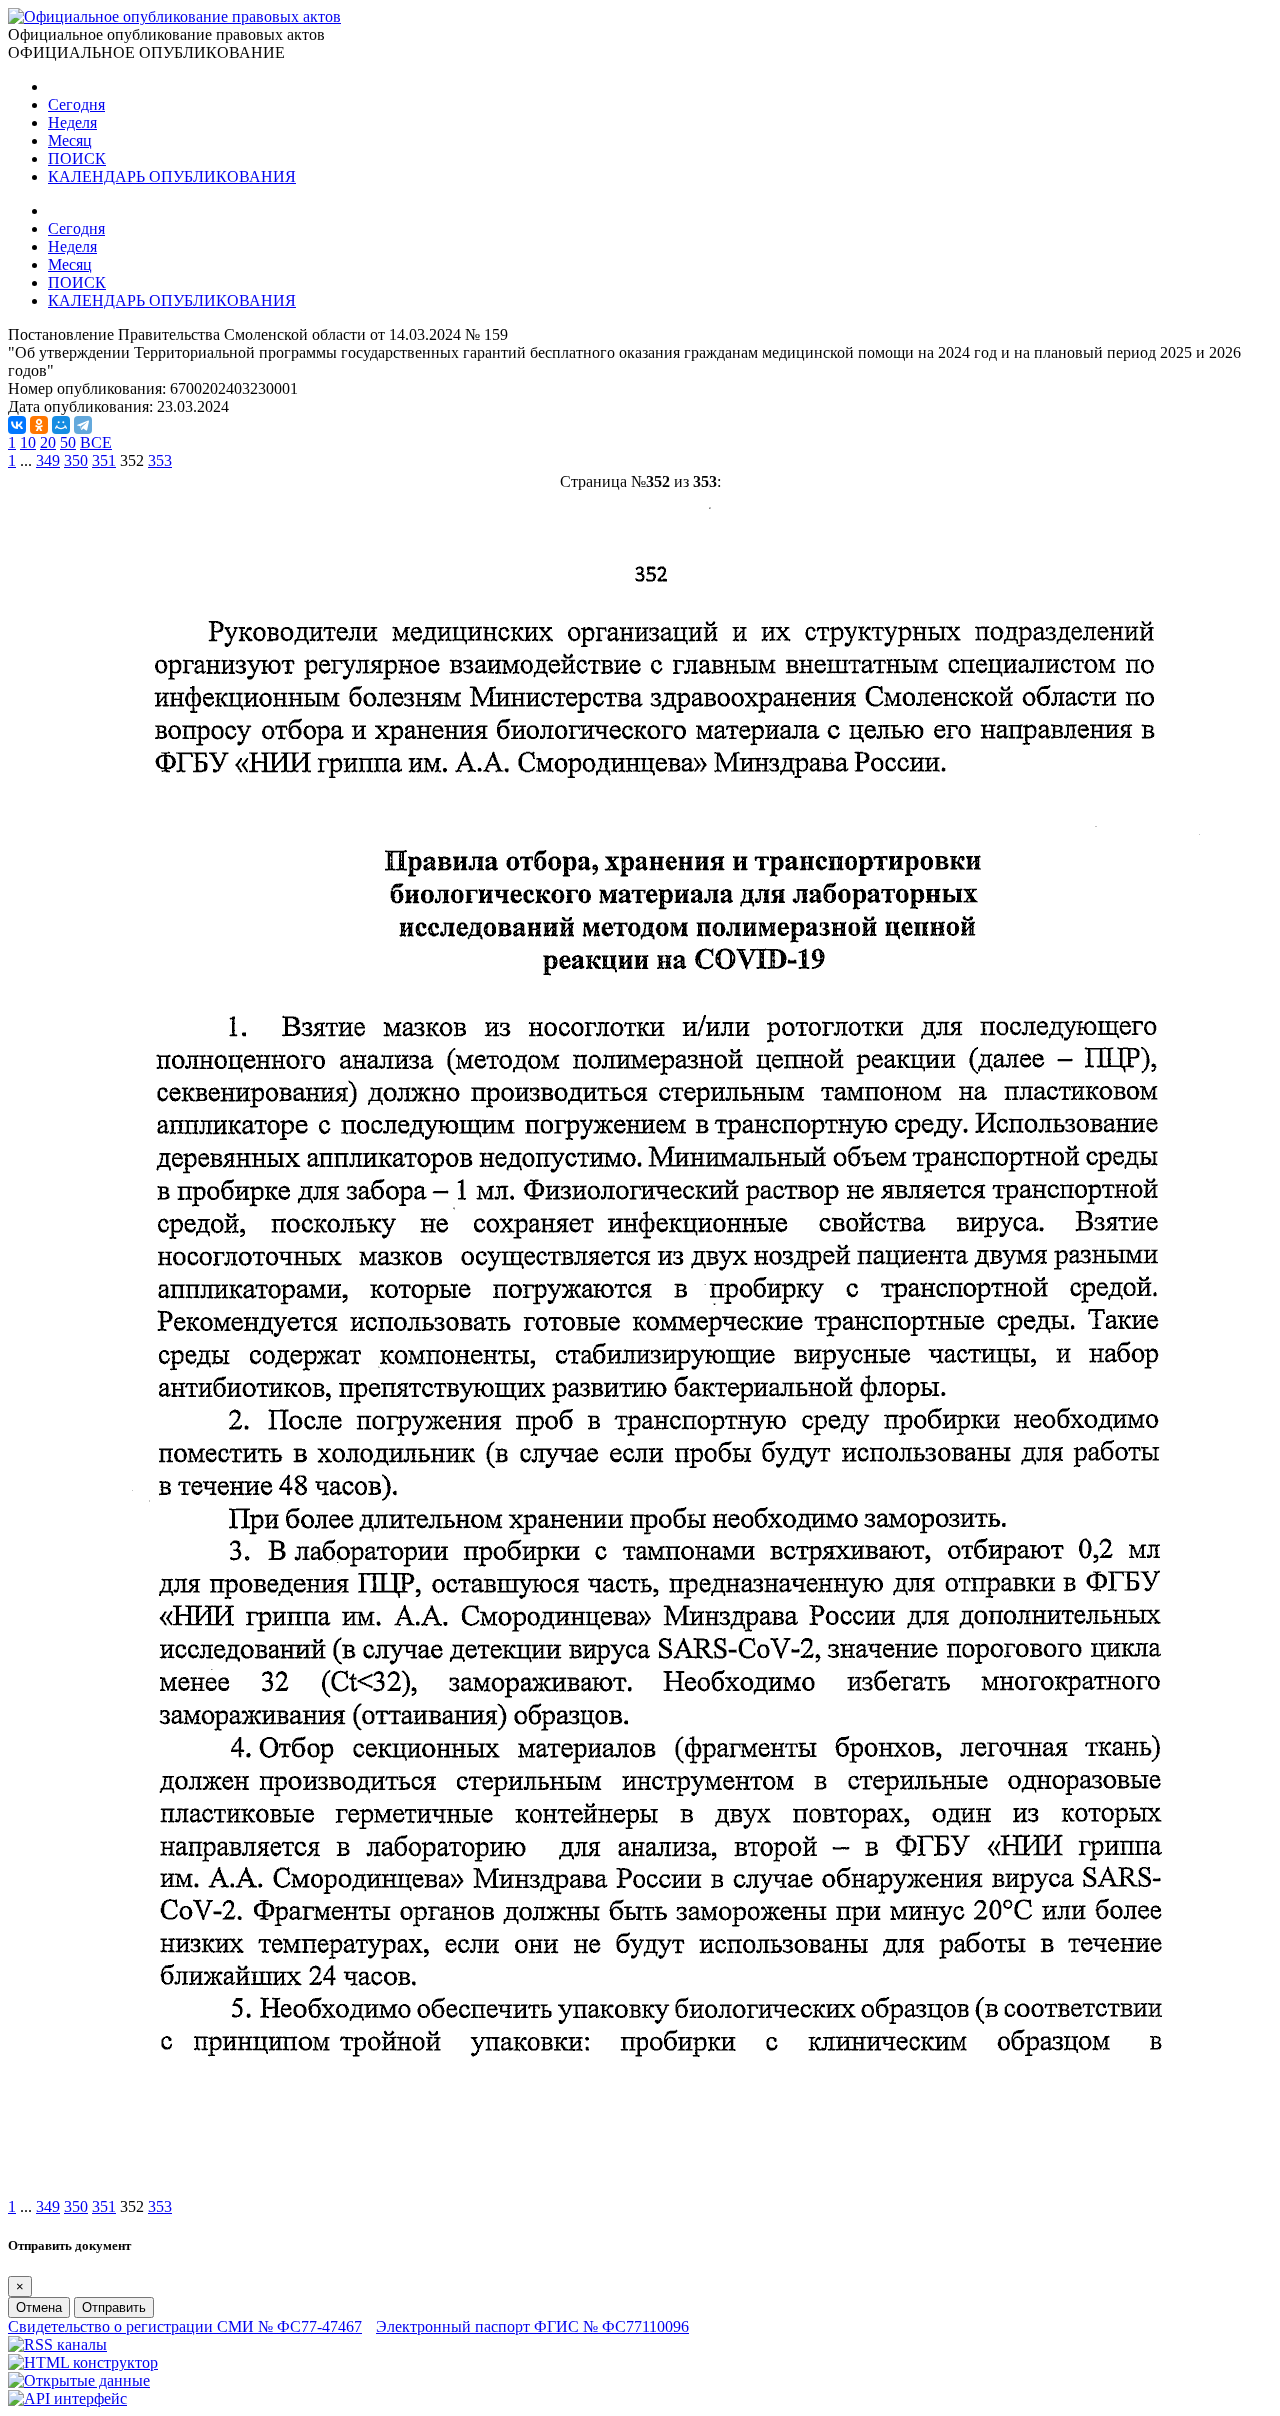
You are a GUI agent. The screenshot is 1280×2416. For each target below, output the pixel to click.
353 (160, 460)
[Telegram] (83, 425)
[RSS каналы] (57, 2344)
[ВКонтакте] (17, 425)
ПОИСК (77, 158)
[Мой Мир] (61, 425)
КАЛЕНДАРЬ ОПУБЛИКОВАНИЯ (172, 176)
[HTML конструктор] (83, 2362)
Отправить (114, 2307)
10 (28, 442)
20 (48, 442)
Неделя (72, 122)
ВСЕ (96, 442)
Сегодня (76, 104)
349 (48, 460)
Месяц (70, 140)
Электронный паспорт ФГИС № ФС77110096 (532, 2326)
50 (68, 442)
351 (104, 460)
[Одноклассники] (39, 425)
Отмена (39, 2307)
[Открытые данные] (79, 2380)
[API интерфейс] (67, 2398)
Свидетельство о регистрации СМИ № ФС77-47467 (185, 2326)
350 (76, 460)
